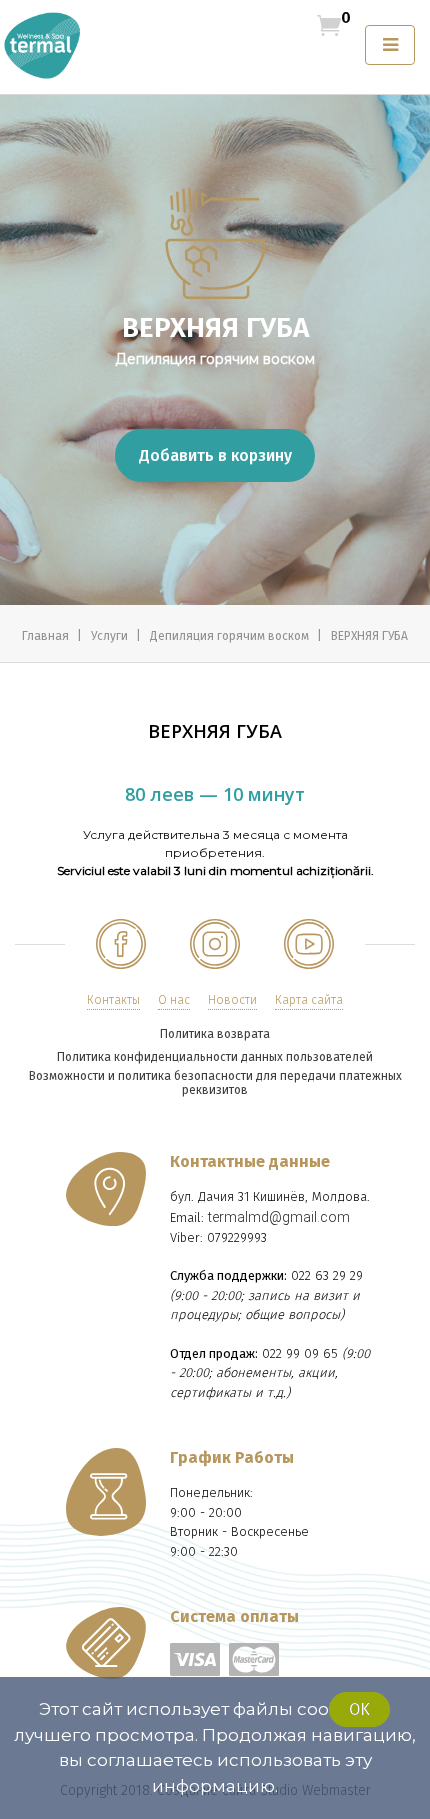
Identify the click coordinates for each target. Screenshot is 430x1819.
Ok (359, 1709)
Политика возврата (215, 1034)
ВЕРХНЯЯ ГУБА (369, 636)
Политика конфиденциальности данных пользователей (215, 1057)
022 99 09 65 (300, 1353)
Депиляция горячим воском (231, 636)
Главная (47, 636)
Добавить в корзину (215, 455)
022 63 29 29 (327, 1275)
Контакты (113, 1000)
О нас (174, 1000)
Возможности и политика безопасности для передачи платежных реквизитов (215, 1083)
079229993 (237, 1237)
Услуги (111, 636)
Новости (232, 1000)
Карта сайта (309, 1000)
